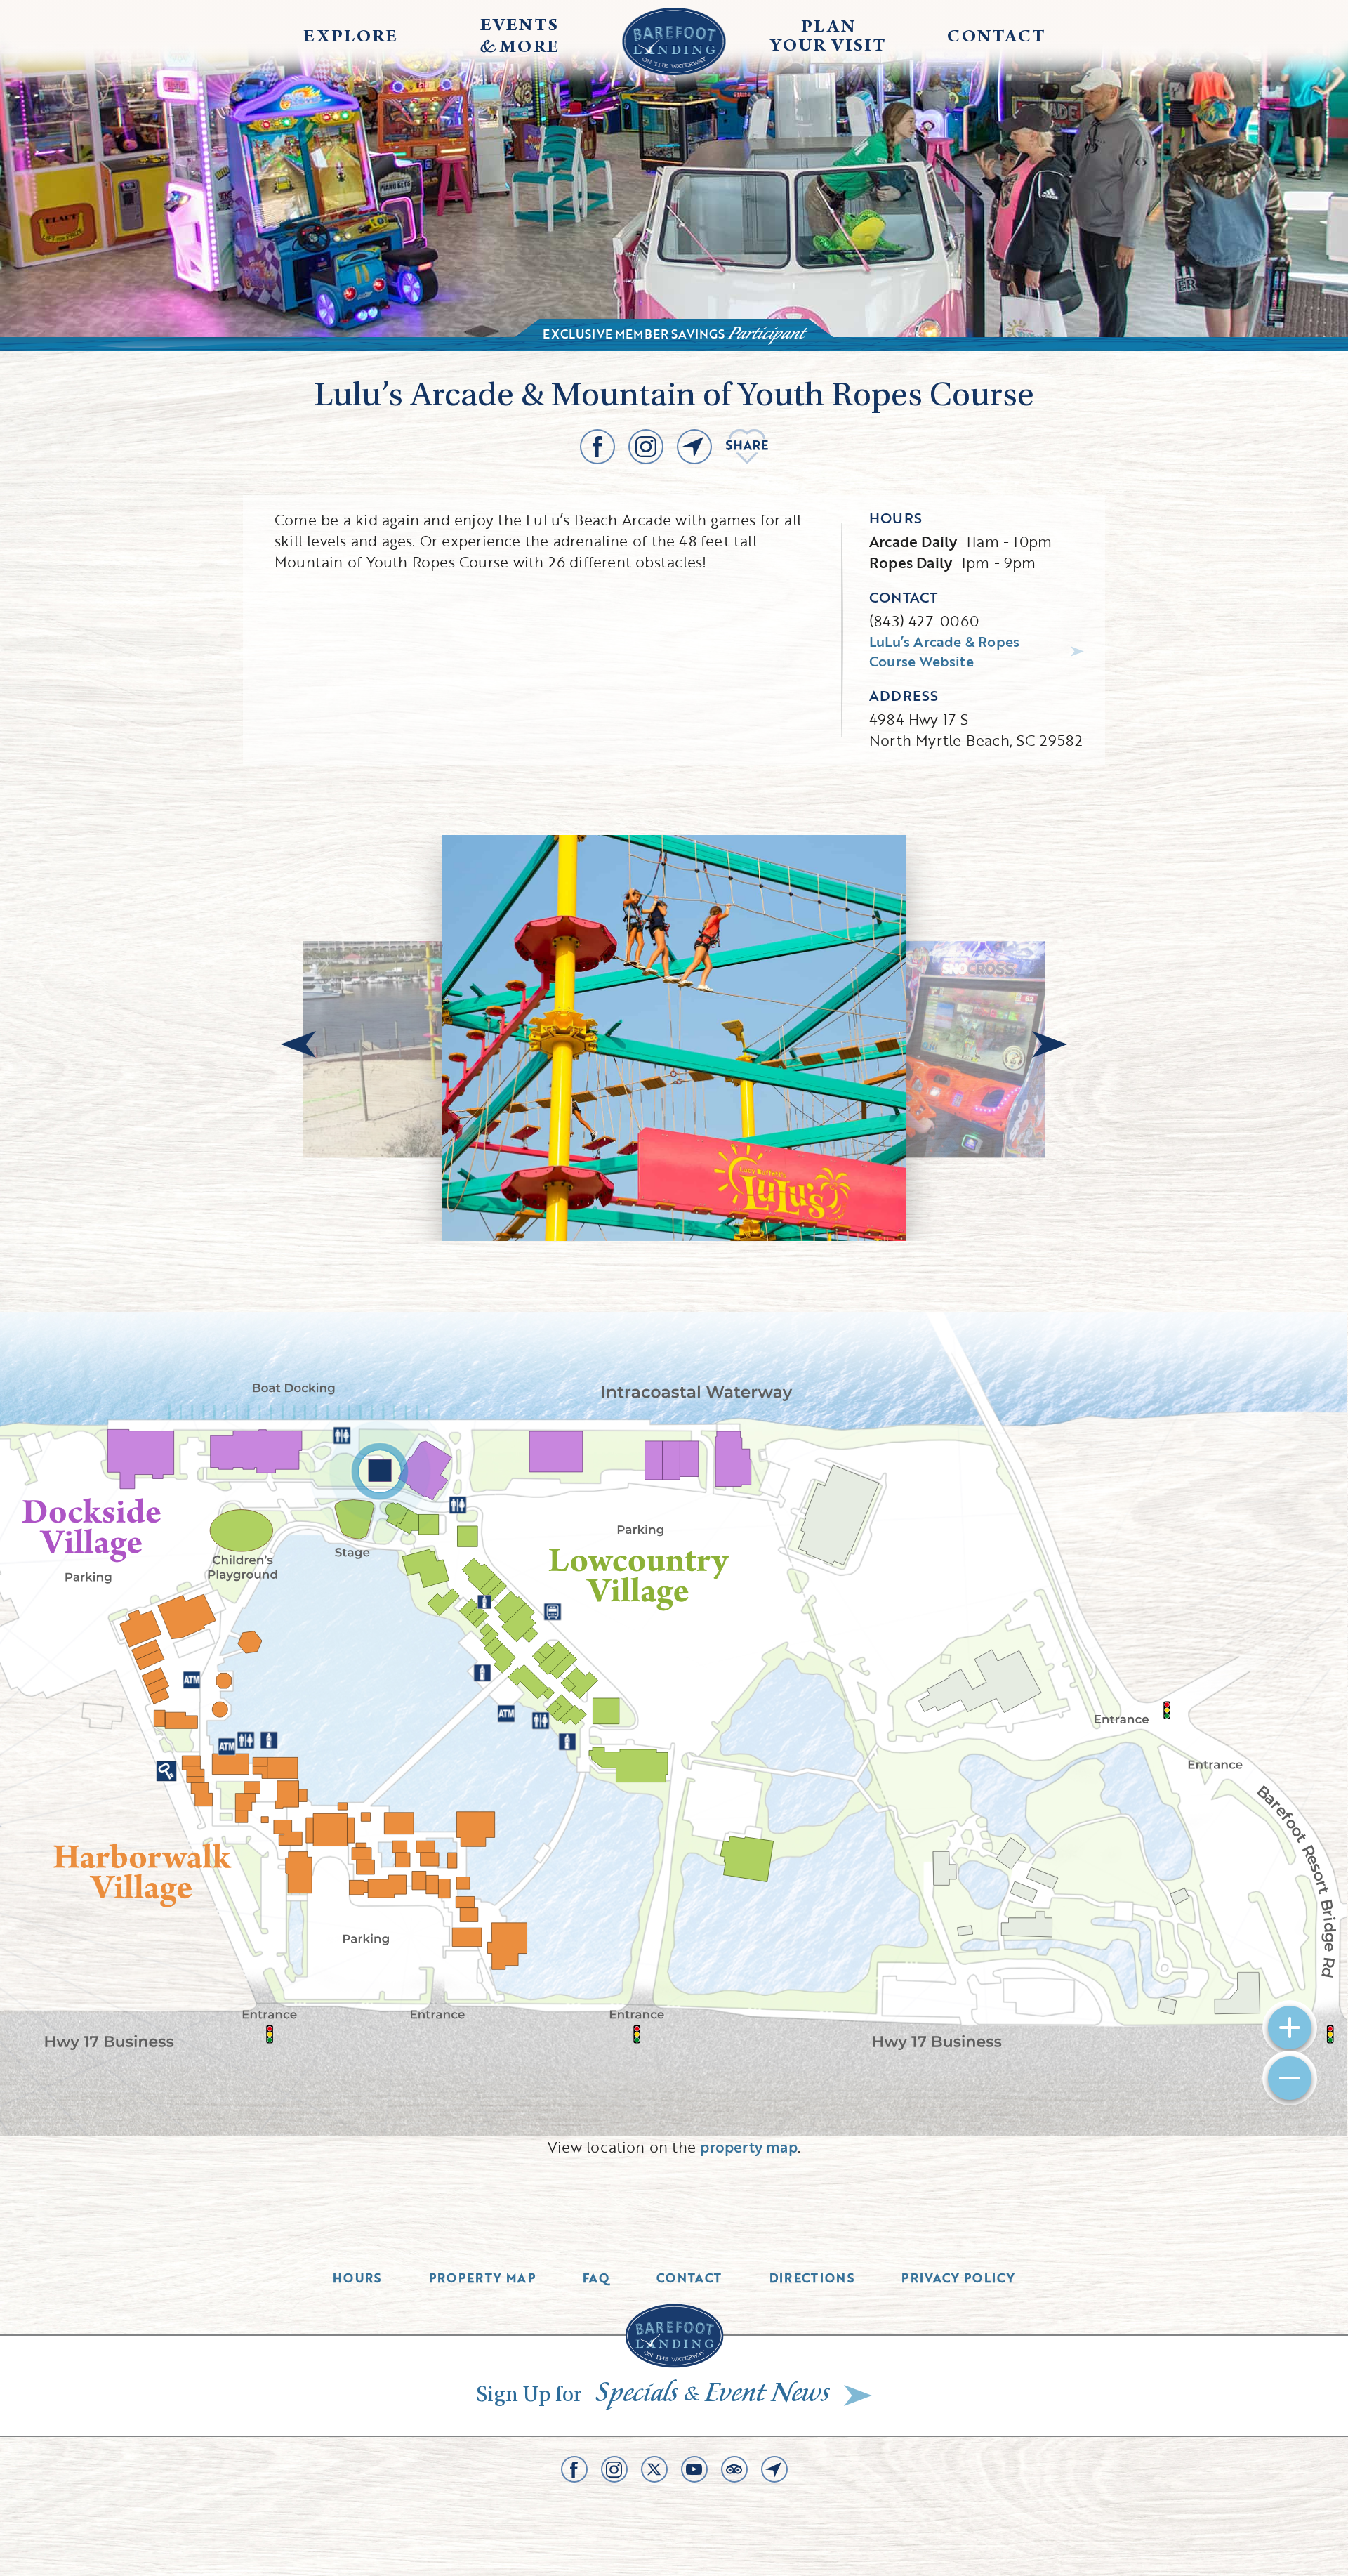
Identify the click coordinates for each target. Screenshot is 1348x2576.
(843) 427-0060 (924, 620)
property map (749, 2147)
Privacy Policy (958, 2278)
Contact (689, 2278)
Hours (357, 2278)
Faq (596, 2278)
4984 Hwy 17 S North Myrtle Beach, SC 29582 (976, 729)
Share (747, 447)
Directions (812, 2278)
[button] (298, 1044)
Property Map (482, 2278)
